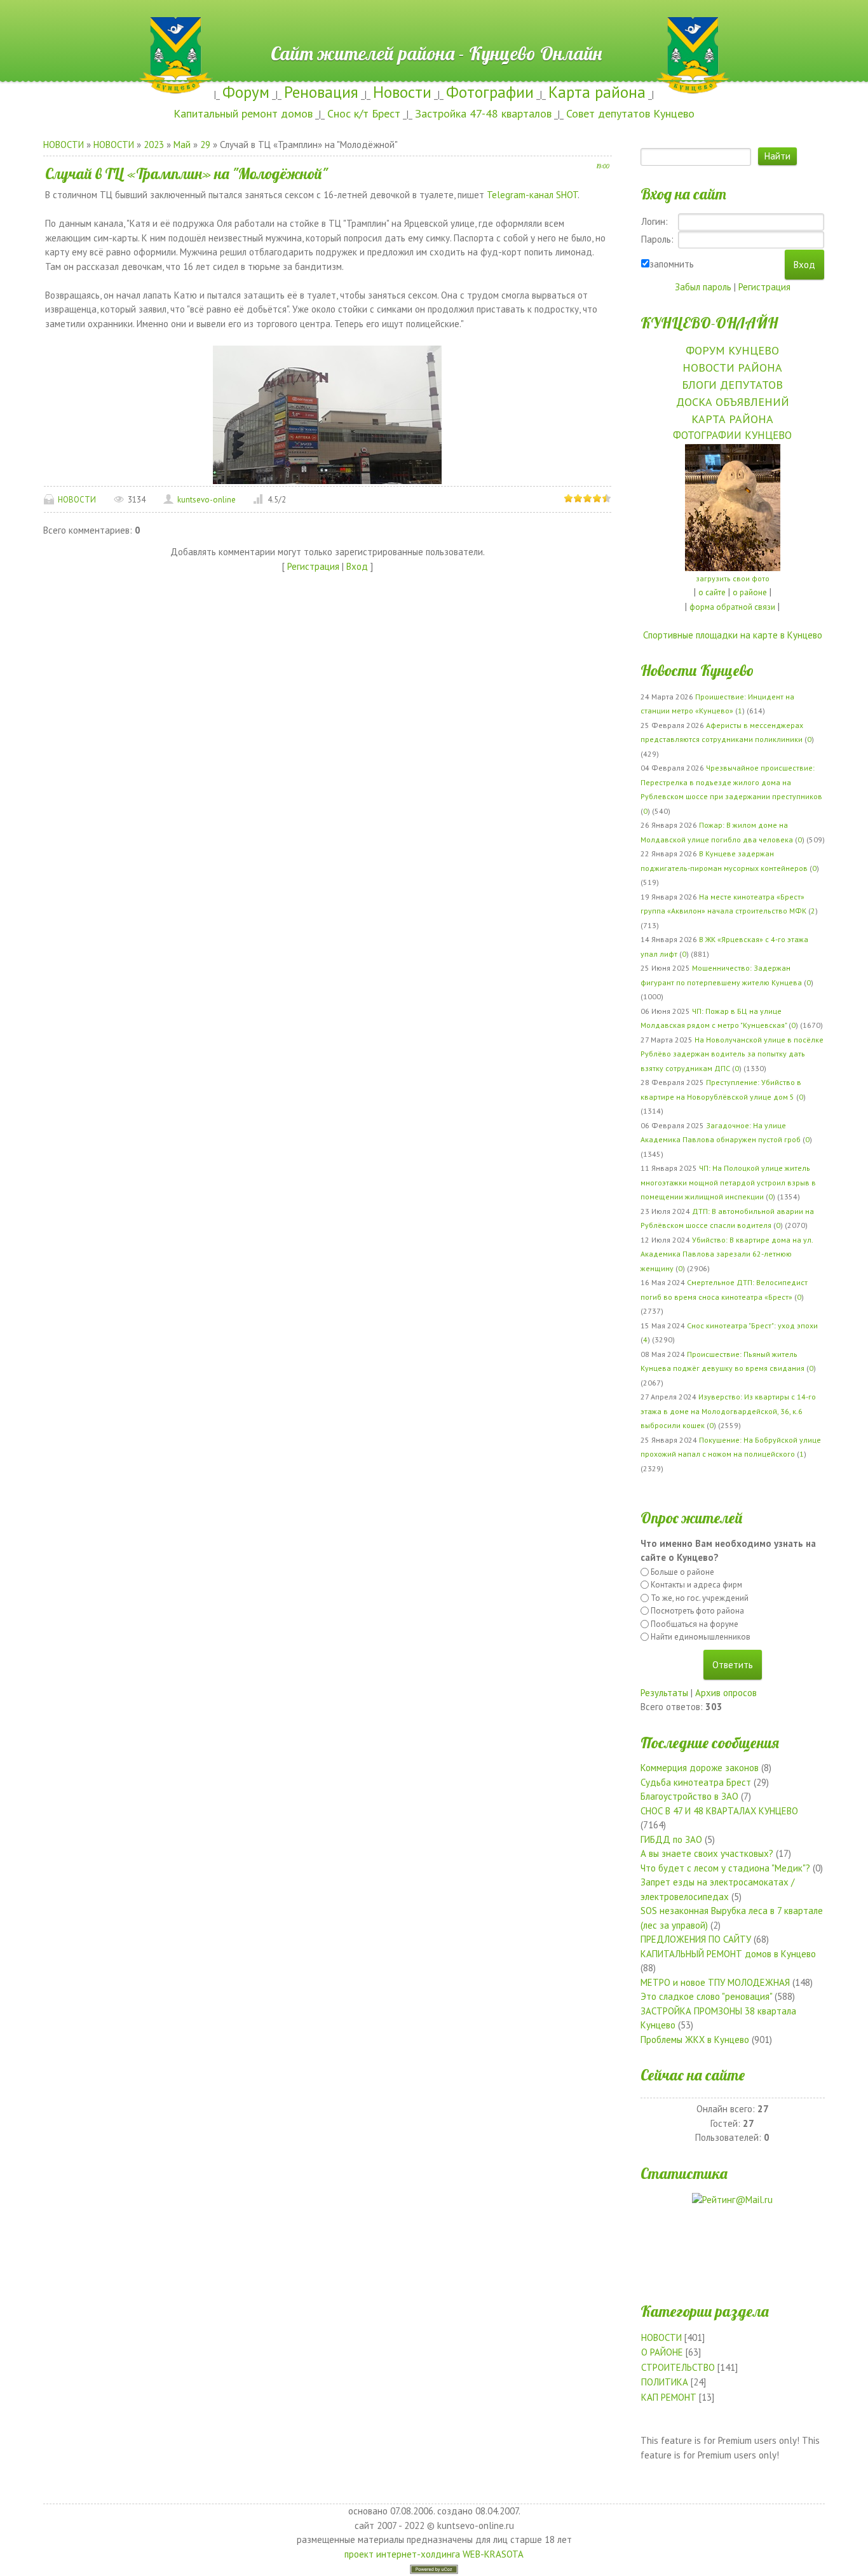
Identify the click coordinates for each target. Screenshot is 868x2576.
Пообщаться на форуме (695, 1624)
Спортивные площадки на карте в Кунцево (733, 635)
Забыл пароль (703, 287)
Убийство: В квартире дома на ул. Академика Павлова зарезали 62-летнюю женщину (727, 1254)
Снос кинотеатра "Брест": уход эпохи (752, 1325)
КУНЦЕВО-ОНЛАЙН (709, 323)
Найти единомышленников (701, 1637)
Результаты (664, 1693)
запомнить (672, 264)
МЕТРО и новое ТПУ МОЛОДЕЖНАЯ (715, 1982)
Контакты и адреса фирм (696, 1585)
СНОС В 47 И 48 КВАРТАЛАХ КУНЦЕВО (719, 1811)
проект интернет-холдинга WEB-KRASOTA (434, 2554)
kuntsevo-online (207, 500)
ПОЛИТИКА (665, 2382)
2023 (154, 145)
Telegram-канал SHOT (532, 195)
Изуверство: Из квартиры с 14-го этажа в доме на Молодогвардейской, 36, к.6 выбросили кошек (728, 1411)
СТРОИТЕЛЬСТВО (678, 2367)
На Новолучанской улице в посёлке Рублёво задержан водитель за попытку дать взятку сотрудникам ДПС (732, 1054)
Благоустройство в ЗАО (689, 1796)
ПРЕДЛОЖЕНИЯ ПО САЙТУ (696, 1939)
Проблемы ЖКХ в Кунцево (695, 2040)
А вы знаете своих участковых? (707, 1853)
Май (182, 145)
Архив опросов (726, 1693)
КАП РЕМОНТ (669, 2397)
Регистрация (313, 566)
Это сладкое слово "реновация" (706, 1996)
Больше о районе (682, 1572)
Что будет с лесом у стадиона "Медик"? (725, 1868)
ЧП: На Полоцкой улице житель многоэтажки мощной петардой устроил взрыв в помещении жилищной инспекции (728, 1182)
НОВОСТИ (64, 145)
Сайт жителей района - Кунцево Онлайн (434, 24)
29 (205, 145)
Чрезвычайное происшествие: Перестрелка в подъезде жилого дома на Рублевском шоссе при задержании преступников (731, 782)
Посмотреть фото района (697, 1611)
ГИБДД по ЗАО (671, 1839)
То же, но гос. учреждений (700, 1598)
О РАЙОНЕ (662, 2352)
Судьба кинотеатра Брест (696, 1782)
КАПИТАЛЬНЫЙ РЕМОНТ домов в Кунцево (728, 1954)
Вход (357, 566)
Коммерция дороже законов (700, 1768)
